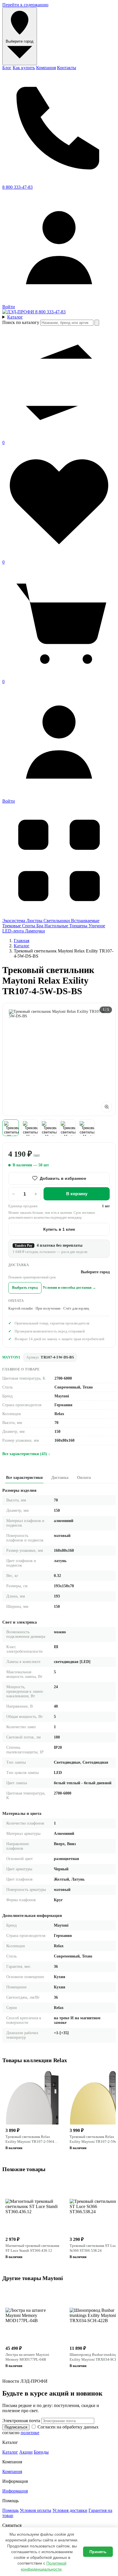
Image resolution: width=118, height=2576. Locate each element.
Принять (98, 2552)
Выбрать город (25, 1288)
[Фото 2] (29, 1128)
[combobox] (67, 323)
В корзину (77, 1194)
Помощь (10, 2510)
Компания (46, 68)
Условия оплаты (36, 2510)
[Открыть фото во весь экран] (107, 1107)
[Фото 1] (11, 1128)
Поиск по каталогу (21, 322)
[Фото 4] (67, 1128)
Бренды (41, 2452)
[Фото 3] (48, 1128)
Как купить (24, 68)
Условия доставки (70, 2510)
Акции (26, 2452)
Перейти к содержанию (25, 5)
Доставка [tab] (60, 1478)
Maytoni (11, 1357)
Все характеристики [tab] (24, 1478)
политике (30, 2433)
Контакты (67, 68)
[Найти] (97, 323)
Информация (15, 2491)
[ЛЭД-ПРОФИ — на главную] (19, 312)
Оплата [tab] (84, 1478)
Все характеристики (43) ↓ (26, 1454)
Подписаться (16, 2427)
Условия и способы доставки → (69, 1288)
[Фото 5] (86, 1128)
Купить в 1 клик (59, 1229)
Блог (7, 68)
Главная (21, 941)
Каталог (22, 946)
